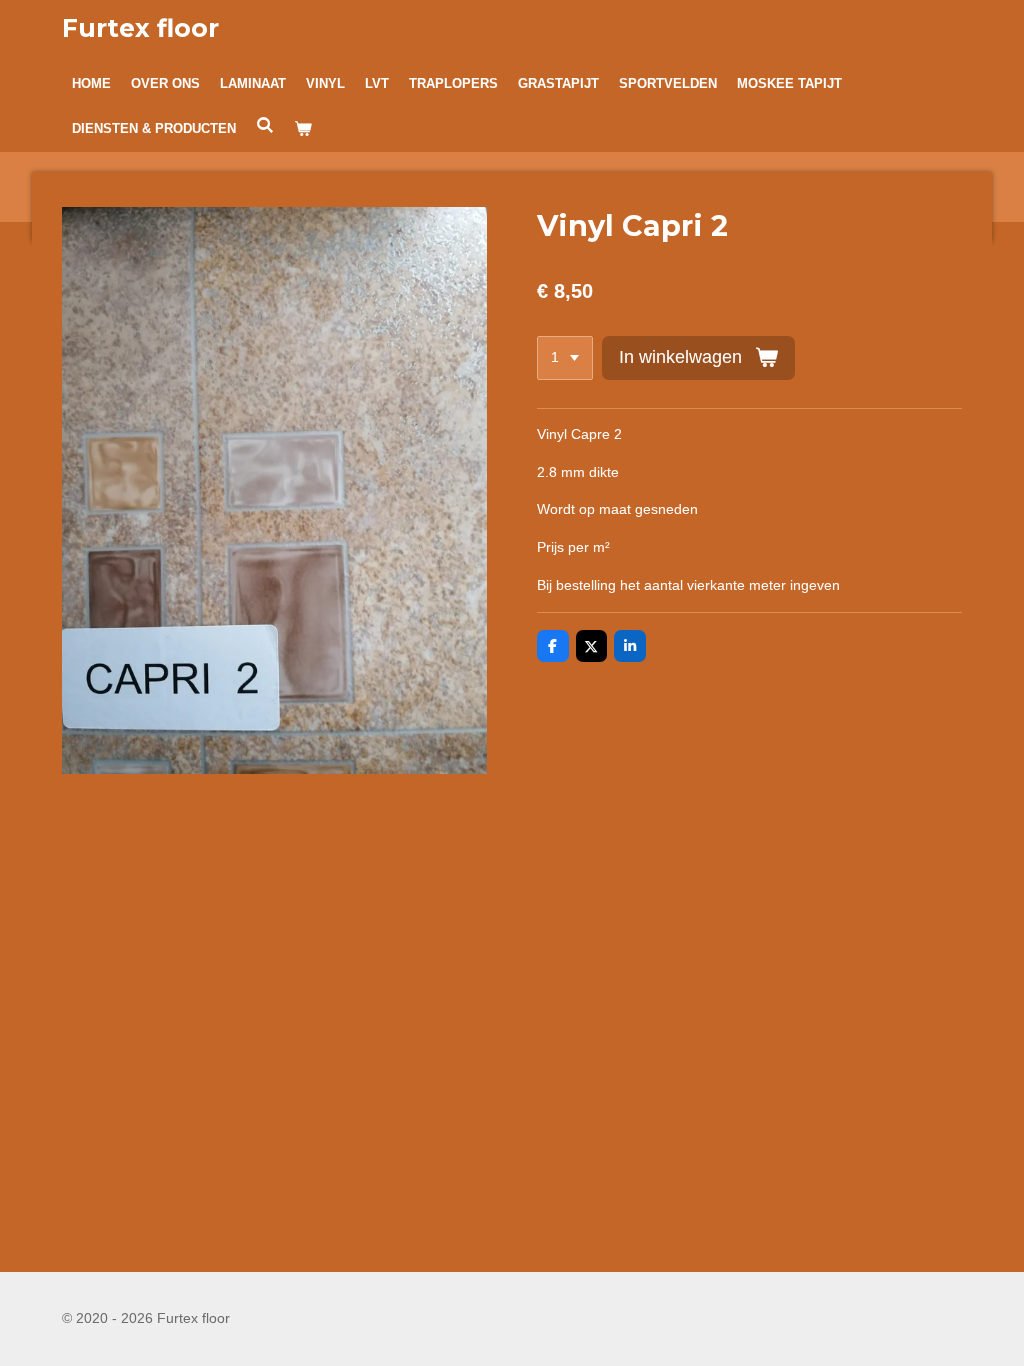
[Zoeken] (265, 125)
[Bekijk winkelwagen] (303, 129)
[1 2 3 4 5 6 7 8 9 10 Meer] (565, 358)
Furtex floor (140, 28)
